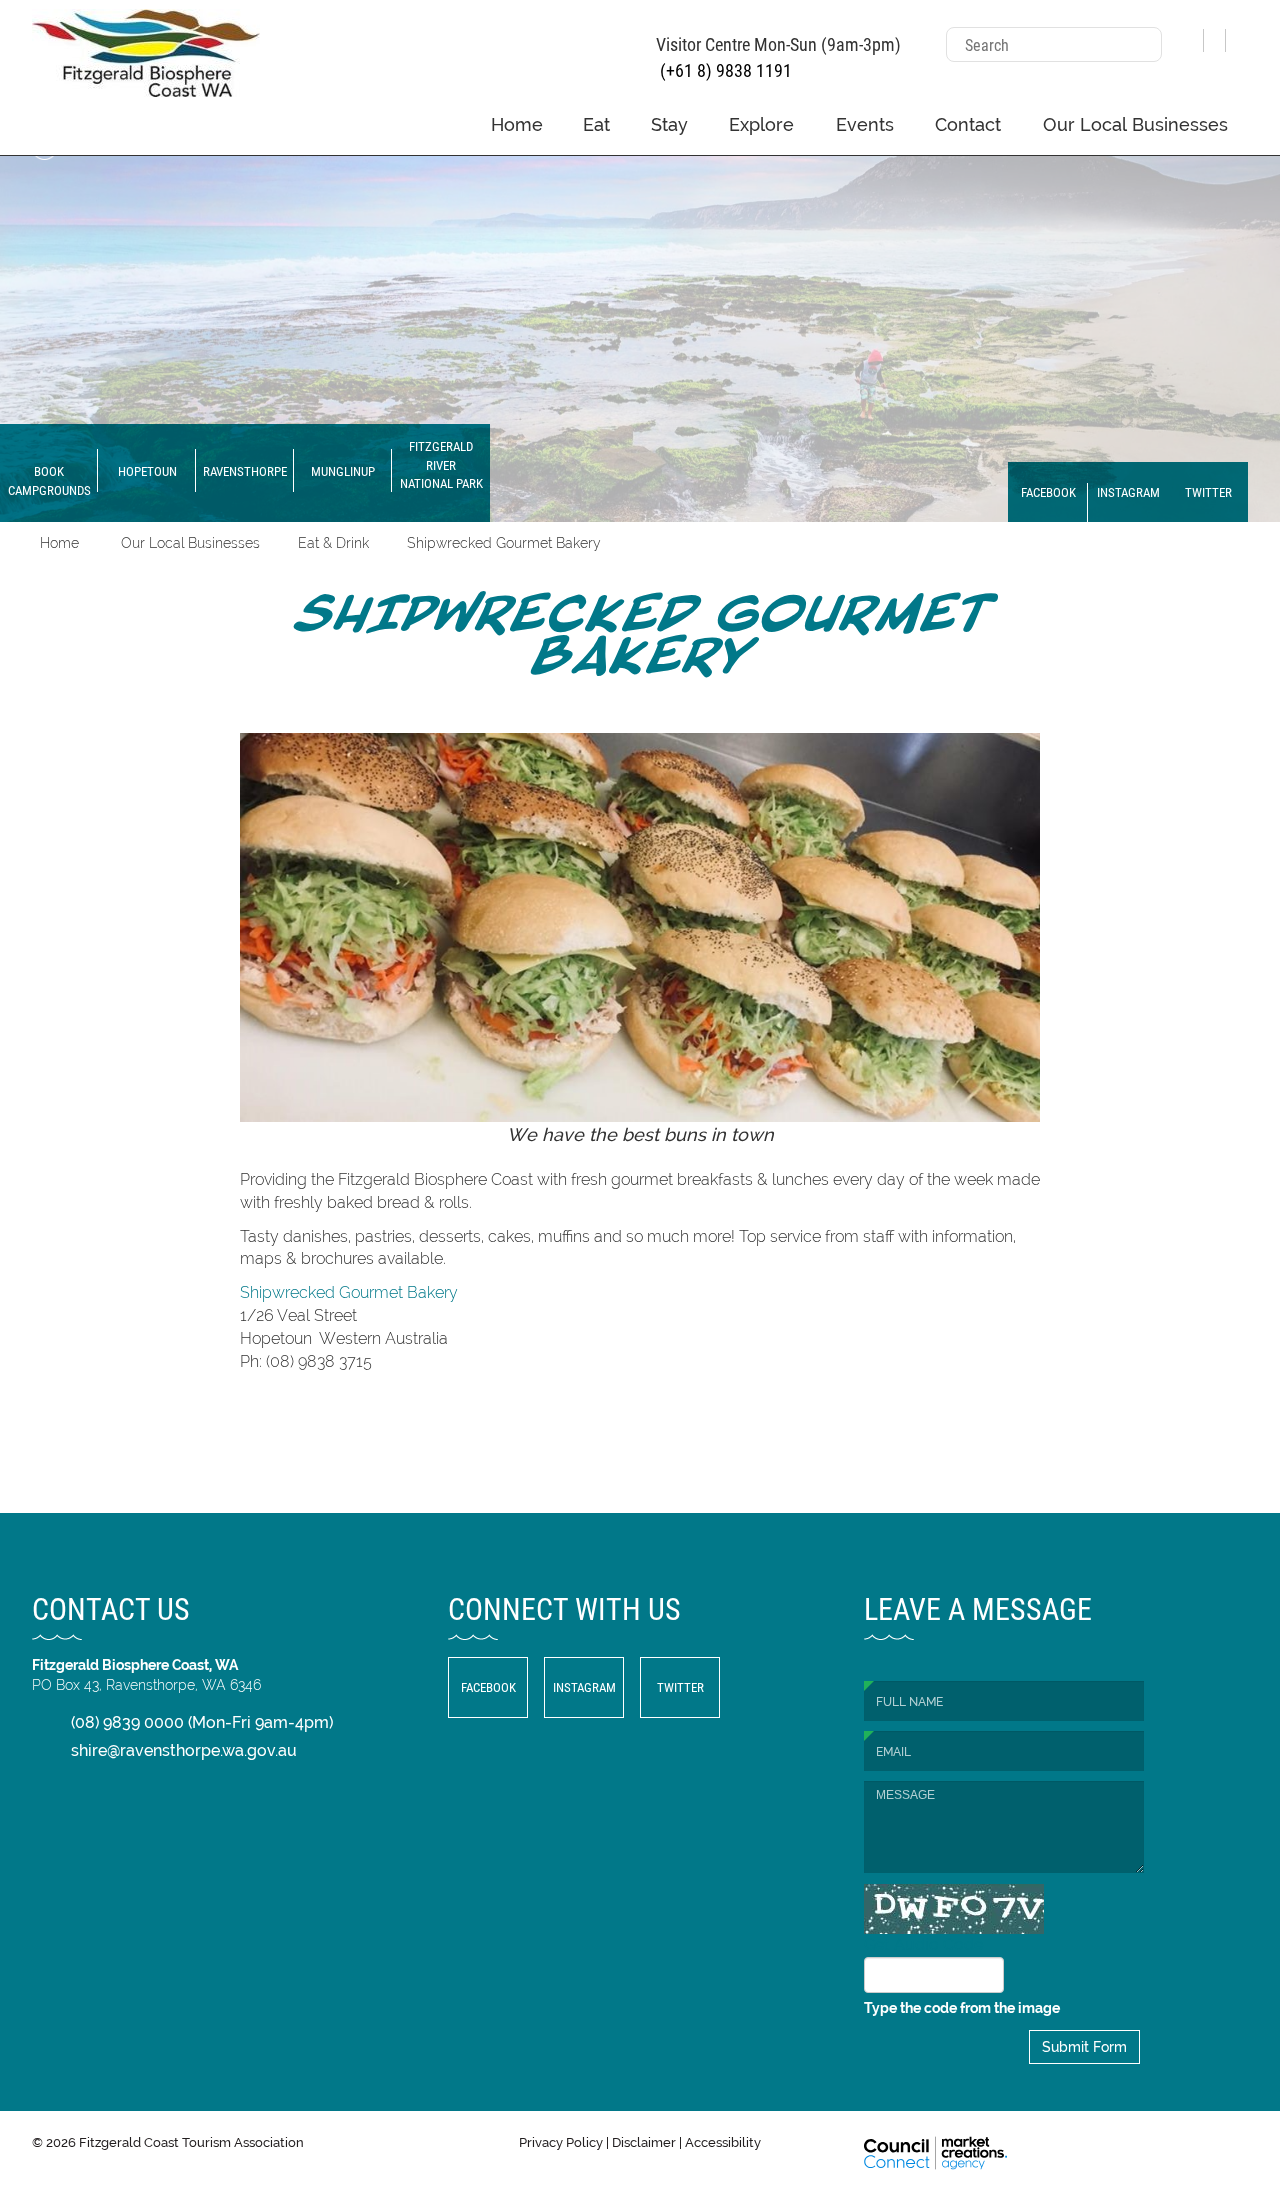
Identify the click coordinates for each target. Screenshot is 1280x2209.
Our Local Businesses (1135, 124)
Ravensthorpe (245, 471)
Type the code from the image (962, 2008)
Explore (761, 124)
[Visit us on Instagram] (1215, 33)
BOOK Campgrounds (49, 480)
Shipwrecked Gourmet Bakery (504, 543)
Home (517, 124)
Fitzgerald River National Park (441, 464)
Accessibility (723, 2142)
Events (865, 124)
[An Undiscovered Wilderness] (640, 322)
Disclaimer (644, 2142)
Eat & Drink (333, 543)
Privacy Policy (561, 2142)
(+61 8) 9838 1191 (724, 70)
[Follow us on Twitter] (1237, 33)
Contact (968, 124)
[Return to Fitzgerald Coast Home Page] (146, 51)
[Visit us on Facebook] (1193, 33)
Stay (669, 124)
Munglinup (343, 471)
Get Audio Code (923, 1944)
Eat (596, 124)
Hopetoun (147, 471)
